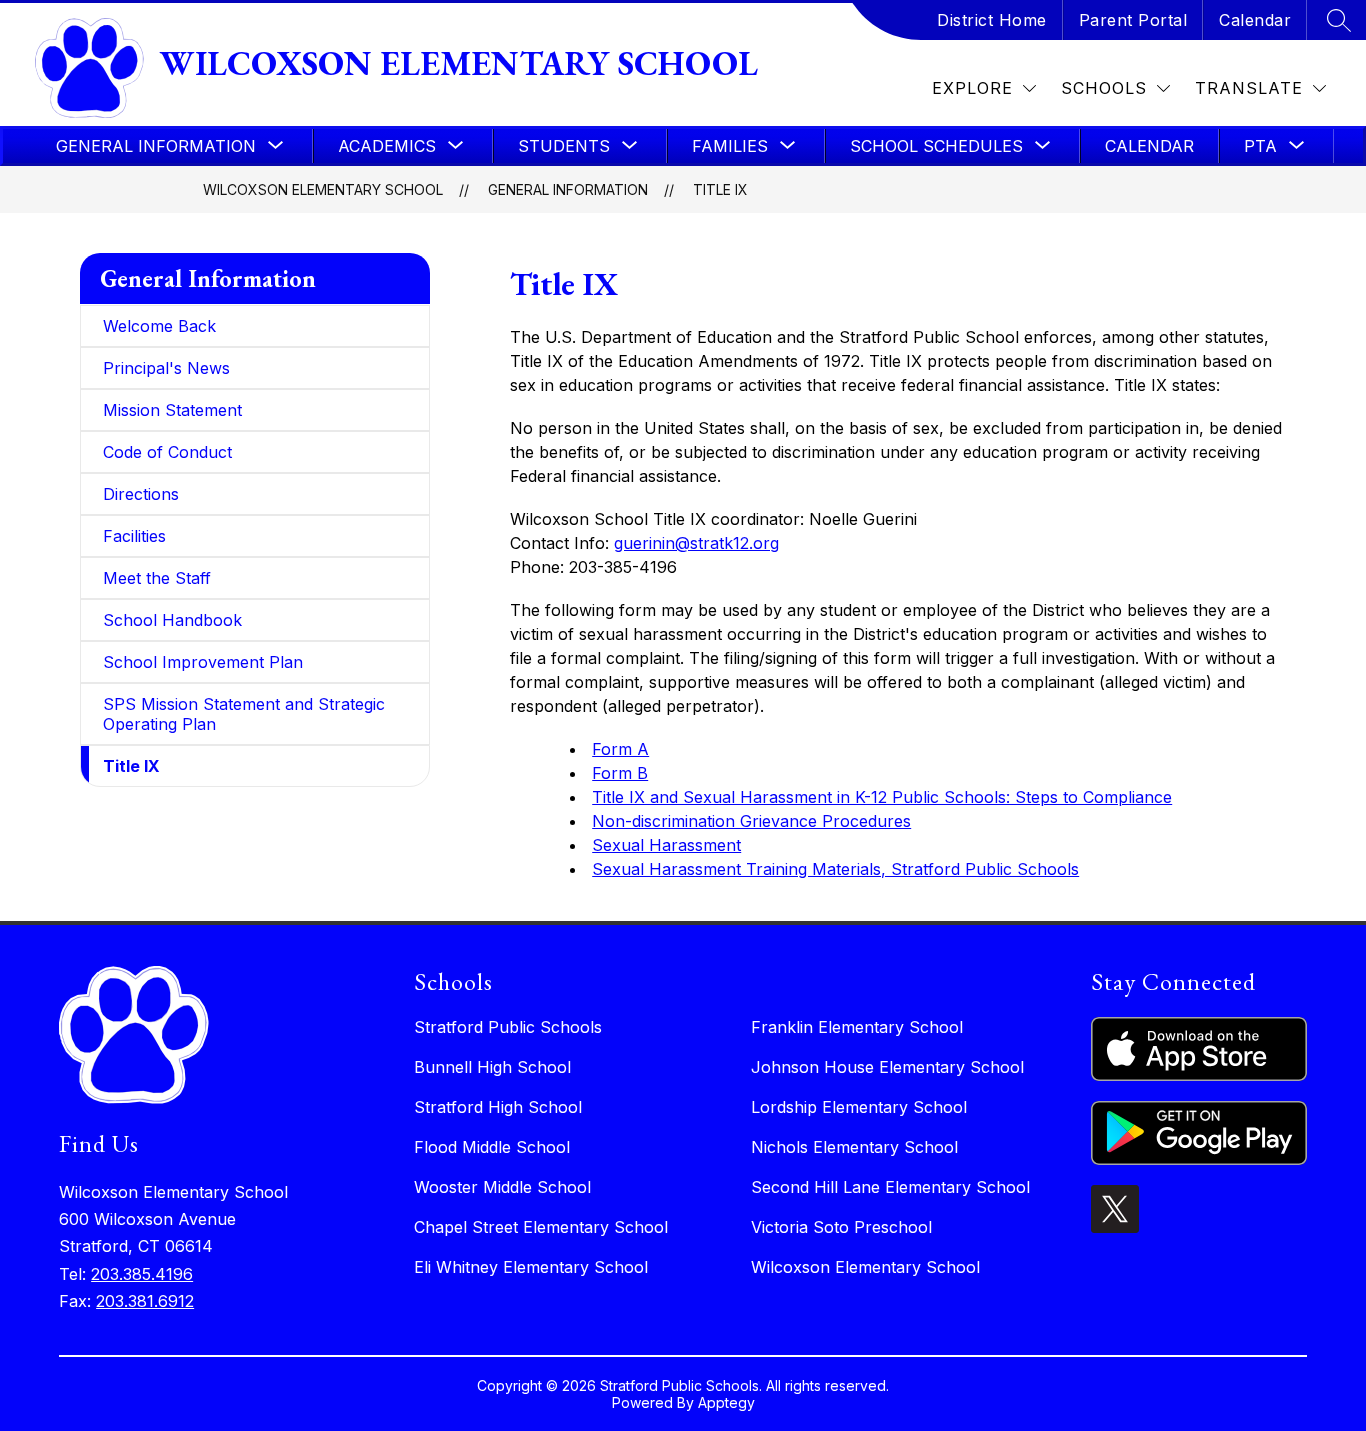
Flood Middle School (492, 1147)
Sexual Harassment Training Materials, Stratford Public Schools (835, 869)
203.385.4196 (142, 1274)
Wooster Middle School (502, 1187)
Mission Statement (172, 410)
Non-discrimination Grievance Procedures (751, 821)
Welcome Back (159, 326)
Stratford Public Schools (508, 1027)
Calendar (1255, 20)
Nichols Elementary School (854, 1147)
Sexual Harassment (666, 845)
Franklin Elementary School (857, 1027)
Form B (620, 773)
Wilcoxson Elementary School (323, 189)
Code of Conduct (167, 452)
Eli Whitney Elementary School (531, 1267)
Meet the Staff (157, 578)
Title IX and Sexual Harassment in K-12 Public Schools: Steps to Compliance (882, 797)
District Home (992, 20)
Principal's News (166, 368)
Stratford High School (498, 1107)
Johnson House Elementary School (887, 1067)
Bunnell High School (492, 1067)
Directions (141, 494)
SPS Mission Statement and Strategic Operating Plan (244, 714)
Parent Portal (1133, 20)
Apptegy (726, 1402)
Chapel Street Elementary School (541, 1227)
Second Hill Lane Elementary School (890, 1187)
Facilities (134, 536)
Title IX (720, 189)
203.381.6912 (145, 1301)
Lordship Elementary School (859, 1107)
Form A (620, 749)
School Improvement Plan (203, 662)
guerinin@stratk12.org (696, 543)
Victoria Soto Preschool (841, 1227)
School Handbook (172, 620)
